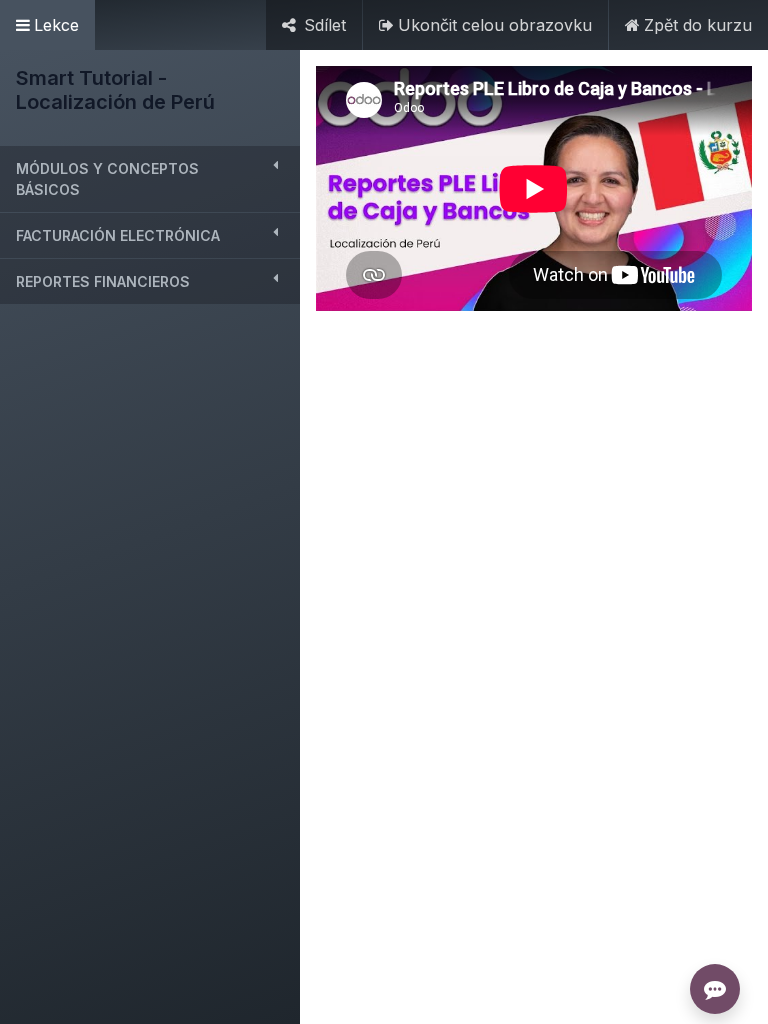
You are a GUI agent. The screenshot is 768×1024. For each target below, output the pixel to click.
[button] (150, 179)
